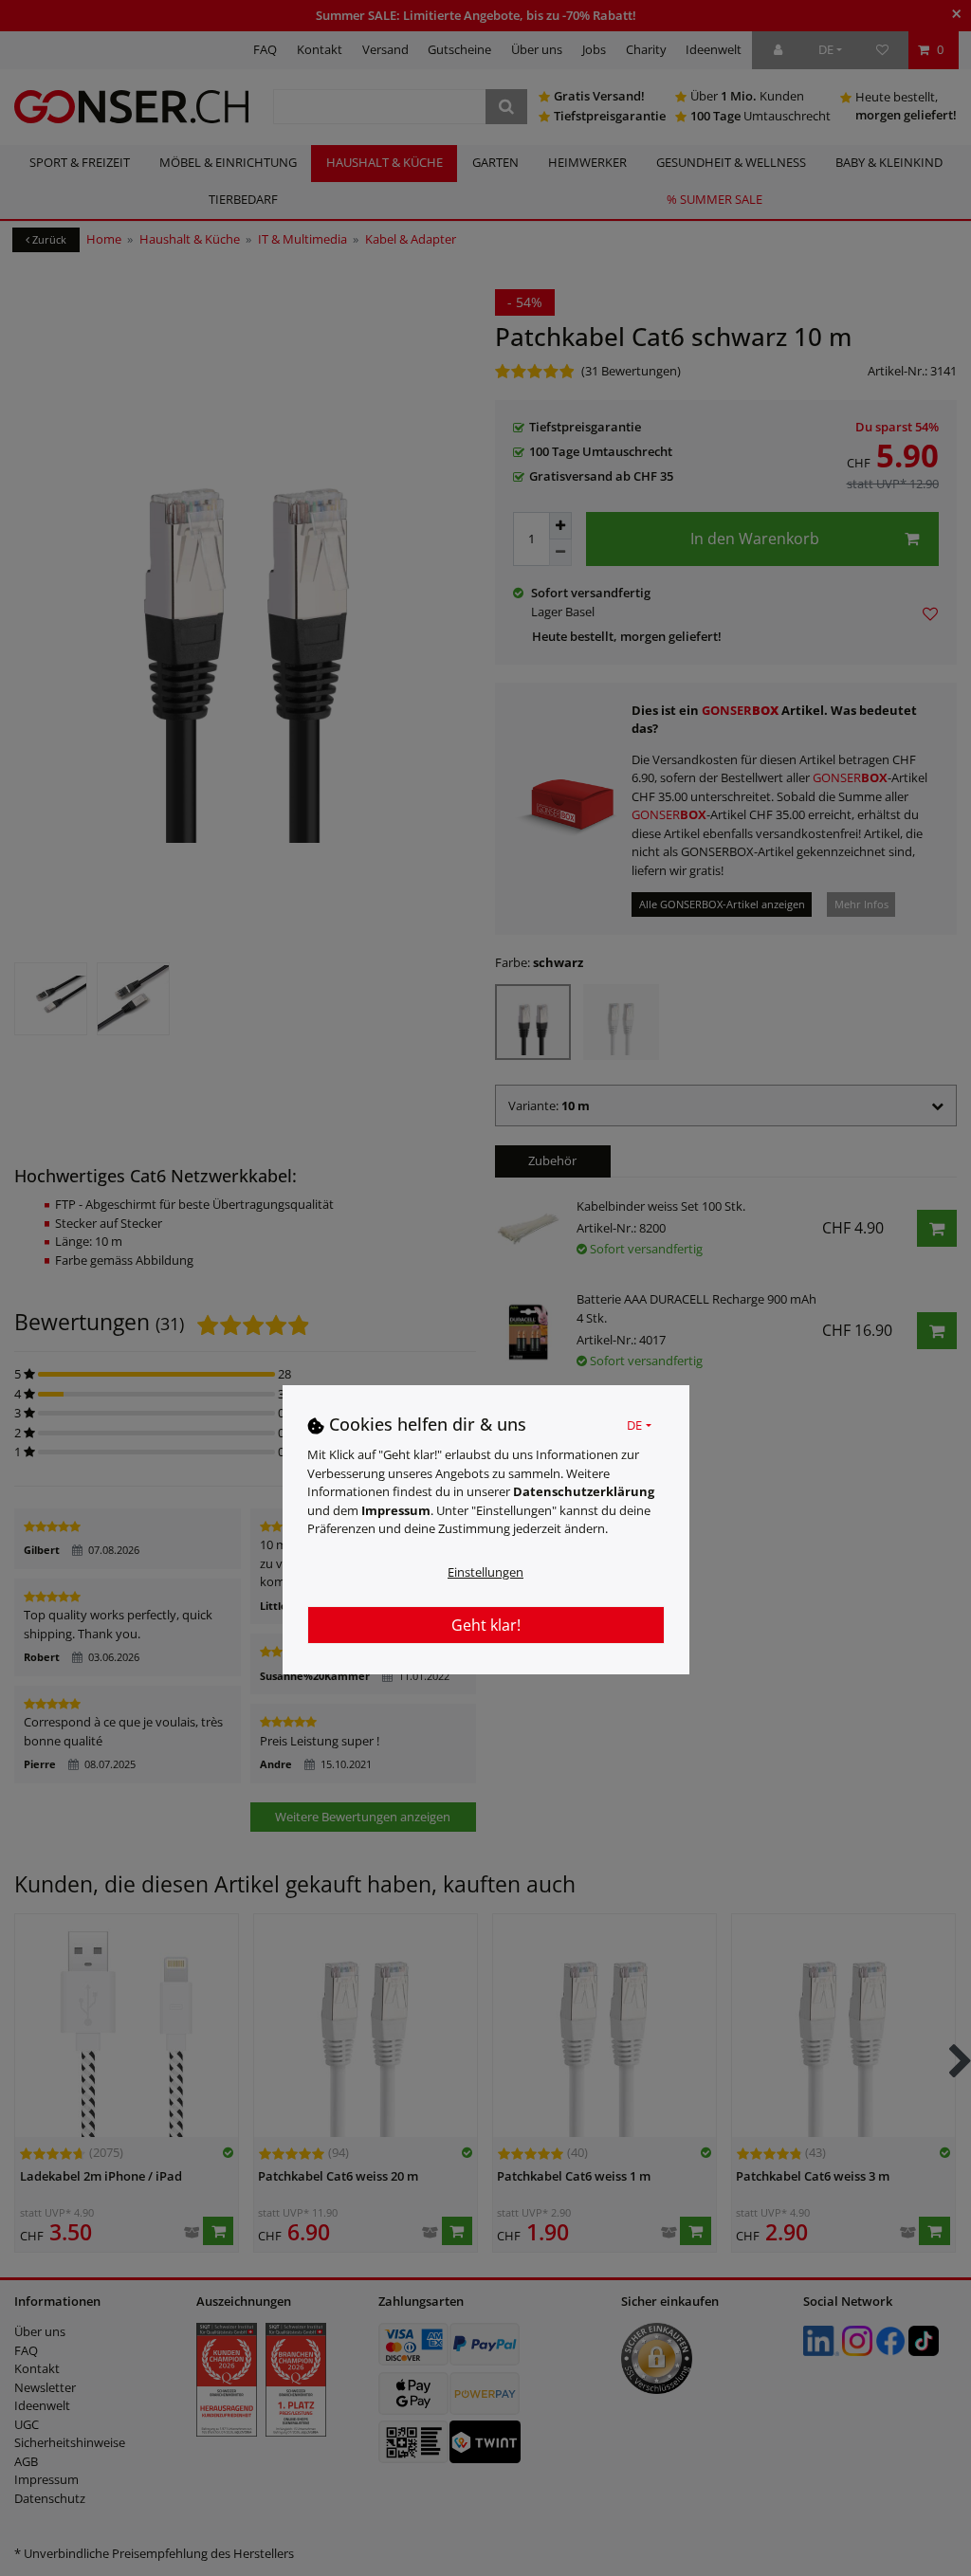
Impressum (396, 1510)
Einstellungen (485, 1572)
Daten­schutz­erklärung (584, 1491)
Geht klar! (486, 1625)
